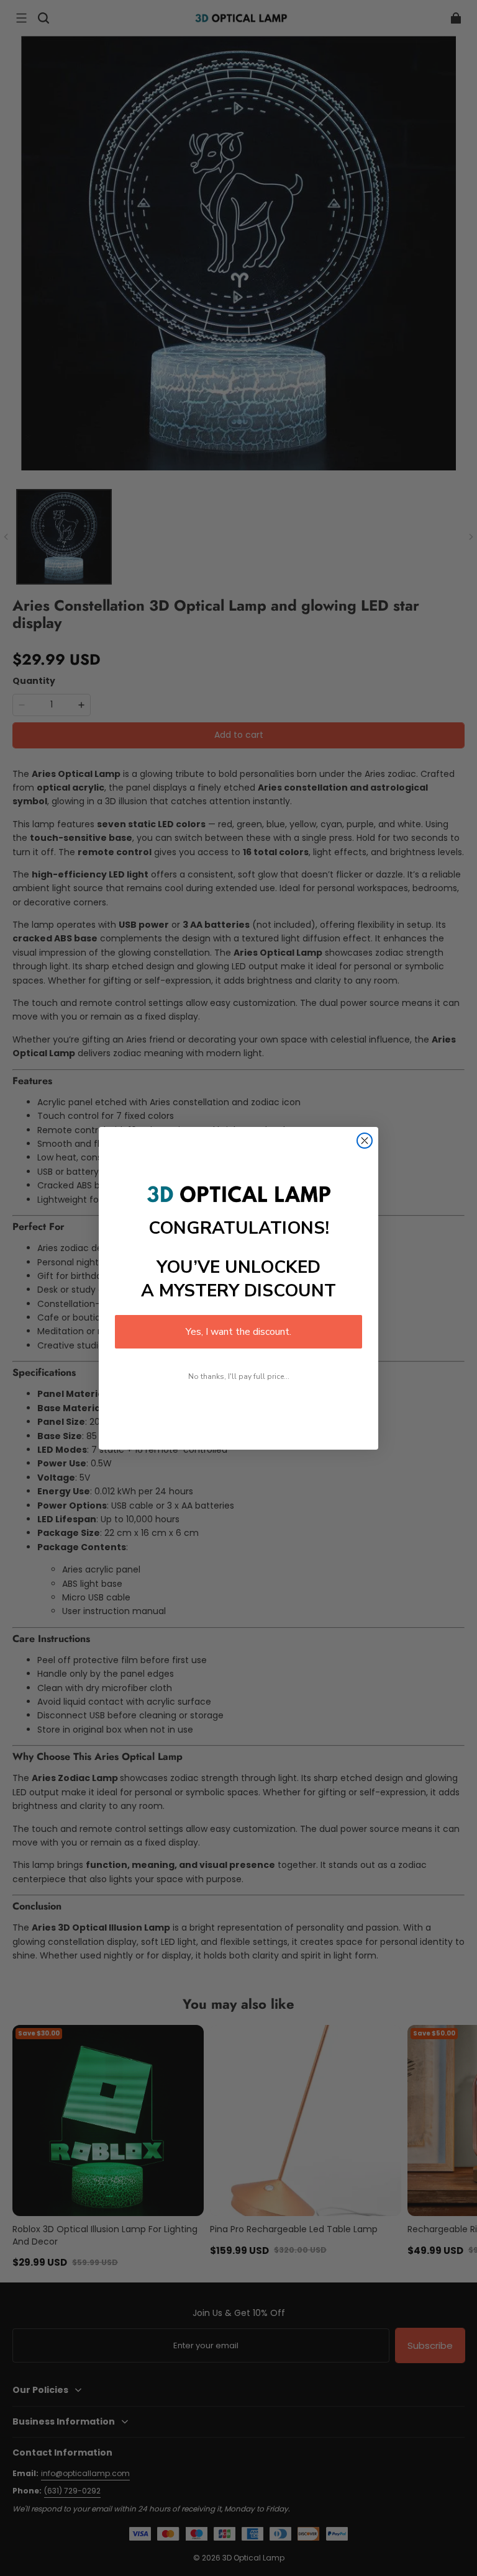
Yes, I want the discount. (238, 1332)
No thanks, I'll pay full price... (239, 1376)
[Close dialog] (365, 1141)
